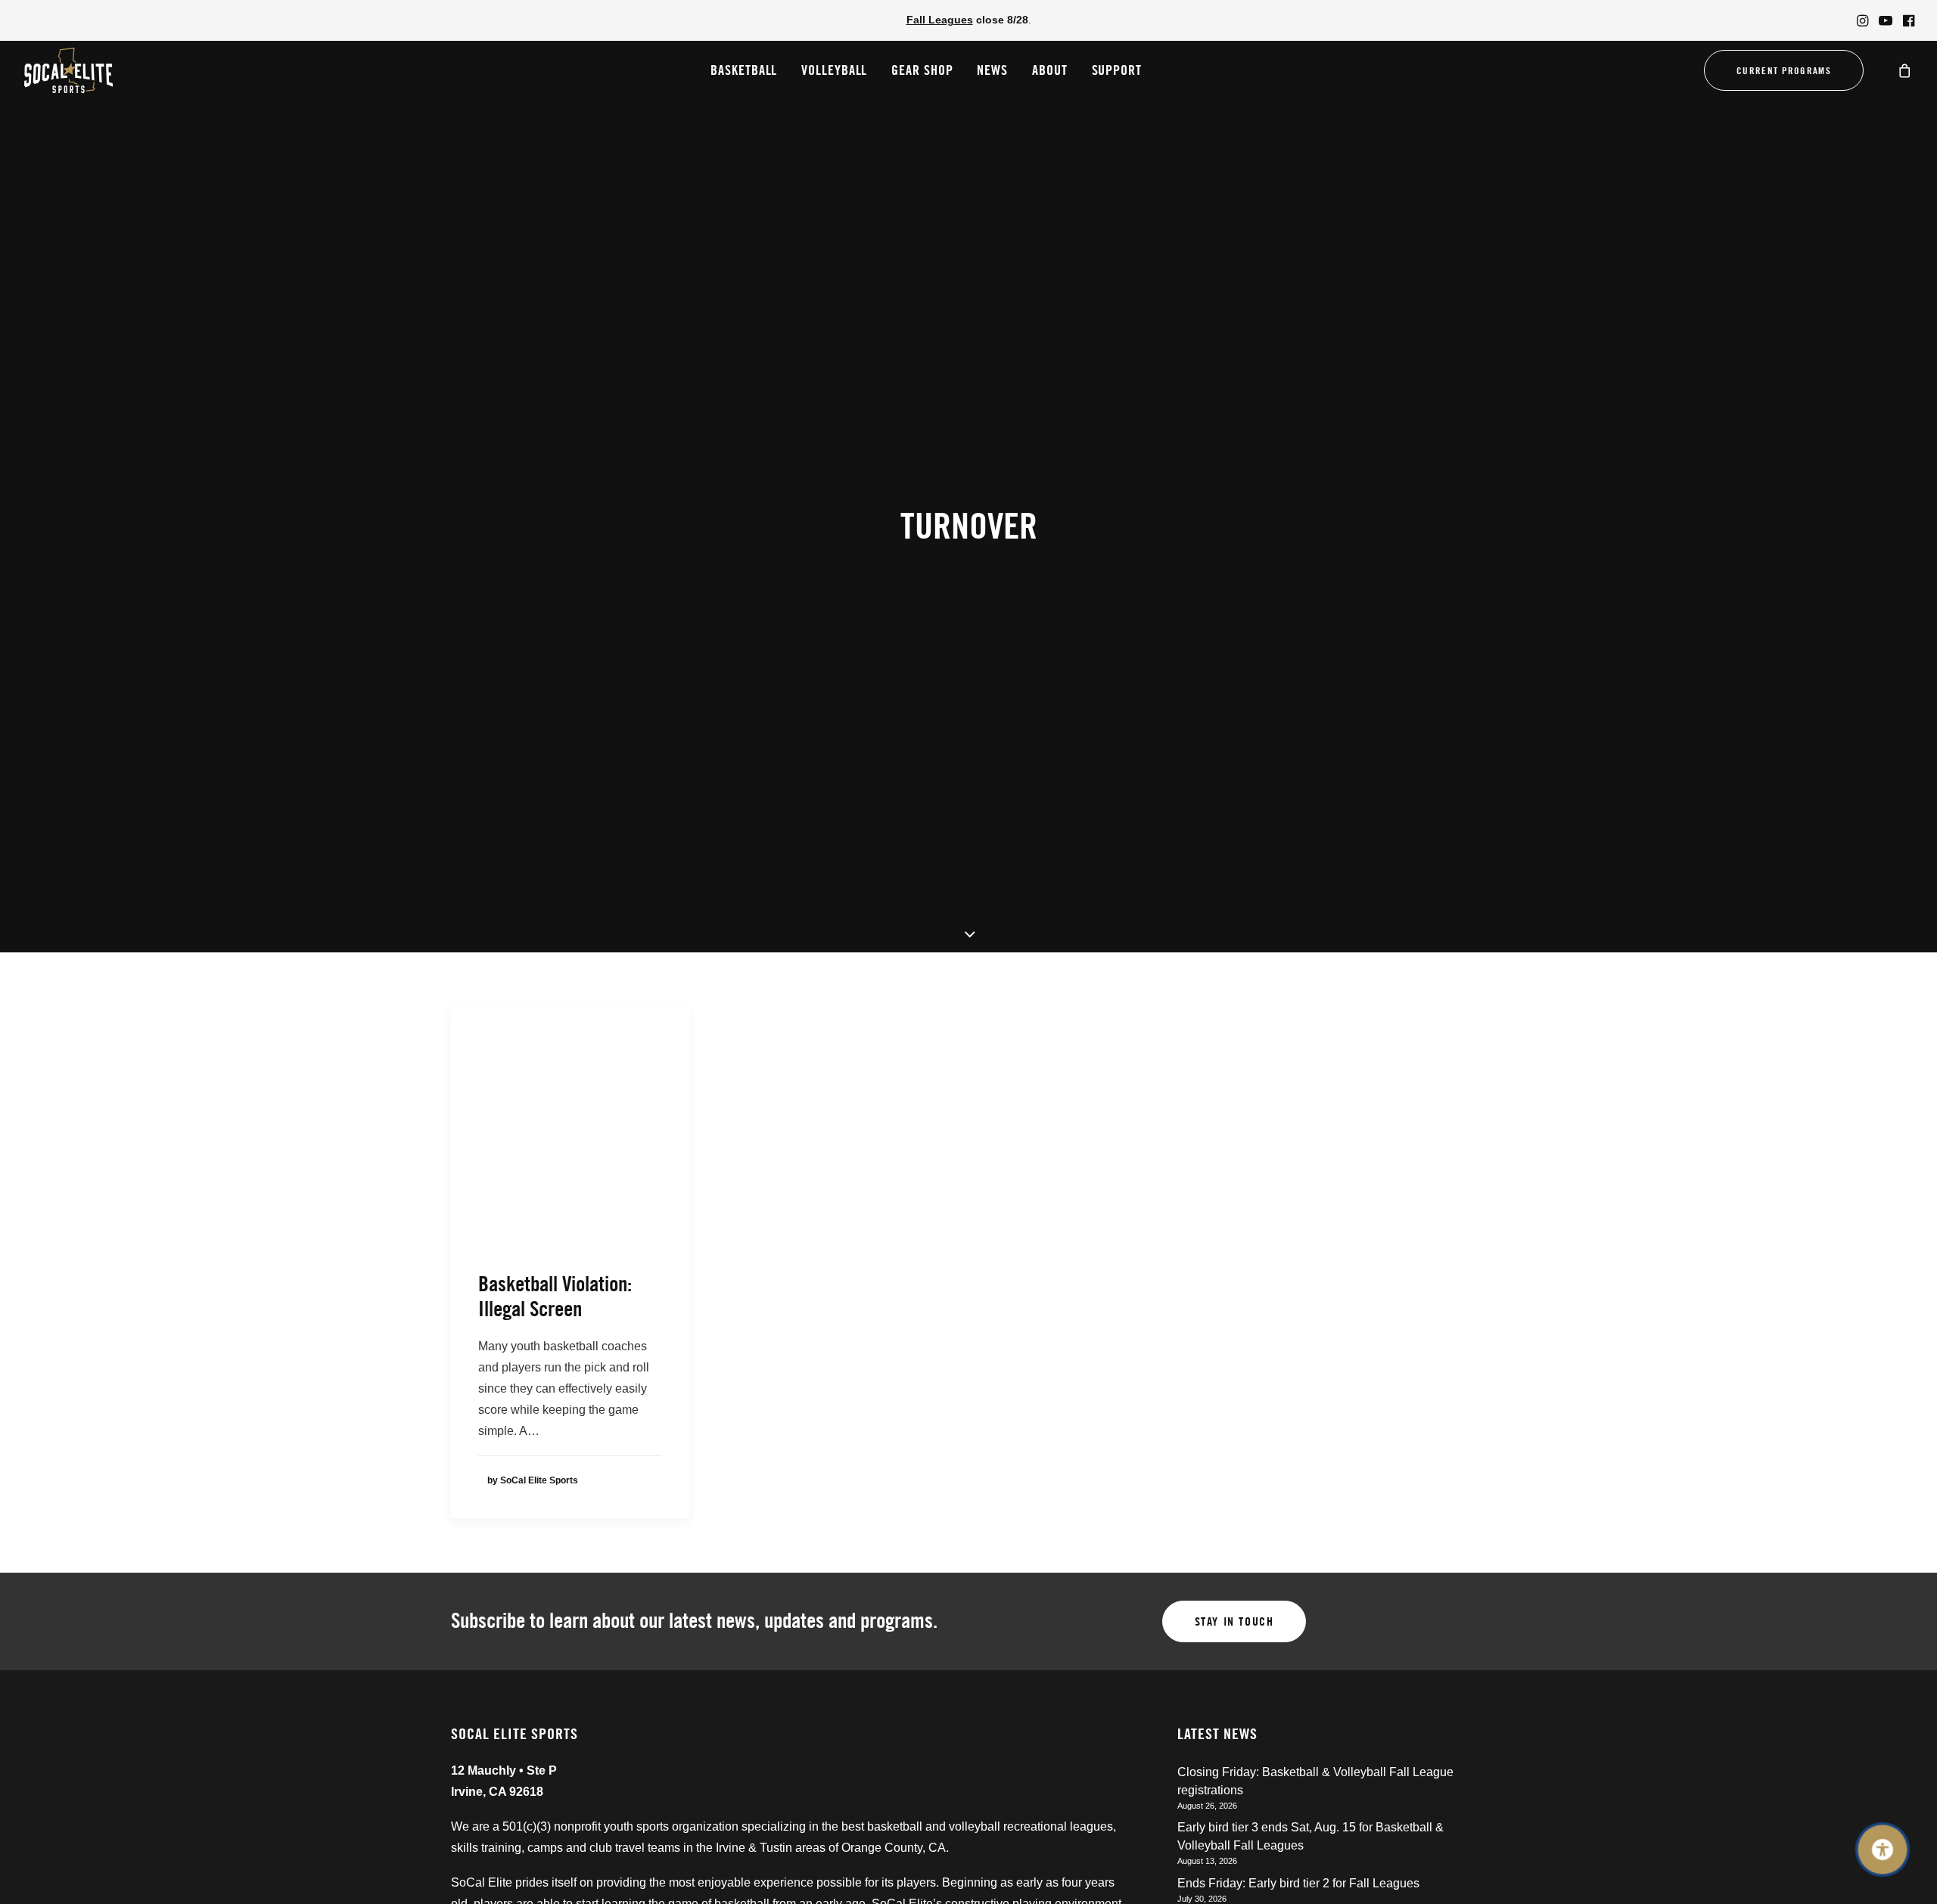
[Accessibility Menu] (1883, 1850)
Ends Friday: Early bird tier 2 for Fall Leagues (1298, 1883)
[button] (1862, 20)
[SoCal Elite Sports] (68, 70)
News (992, 70)
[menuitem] (1862, 20)
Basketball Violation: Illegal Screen (555, 1297)
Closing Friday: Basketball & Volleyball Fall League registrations (1315, 1781)
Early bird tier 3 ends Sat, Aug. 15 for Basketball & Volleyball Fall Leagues (1311, 1836)
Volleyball (834, 70)
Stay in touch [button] (1234, 1621)
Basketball (744, 70)
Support (1117, 70)
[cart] (1905, 70)
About (1050, 70)
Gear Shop (922, 70)
